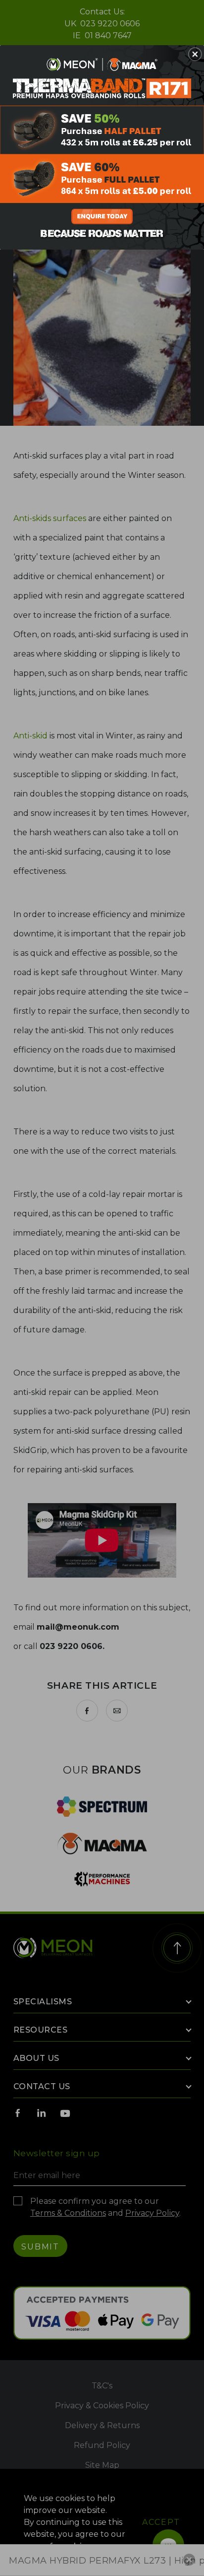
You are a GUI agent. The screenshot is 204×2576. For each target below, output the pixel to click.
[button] (195, 54)
